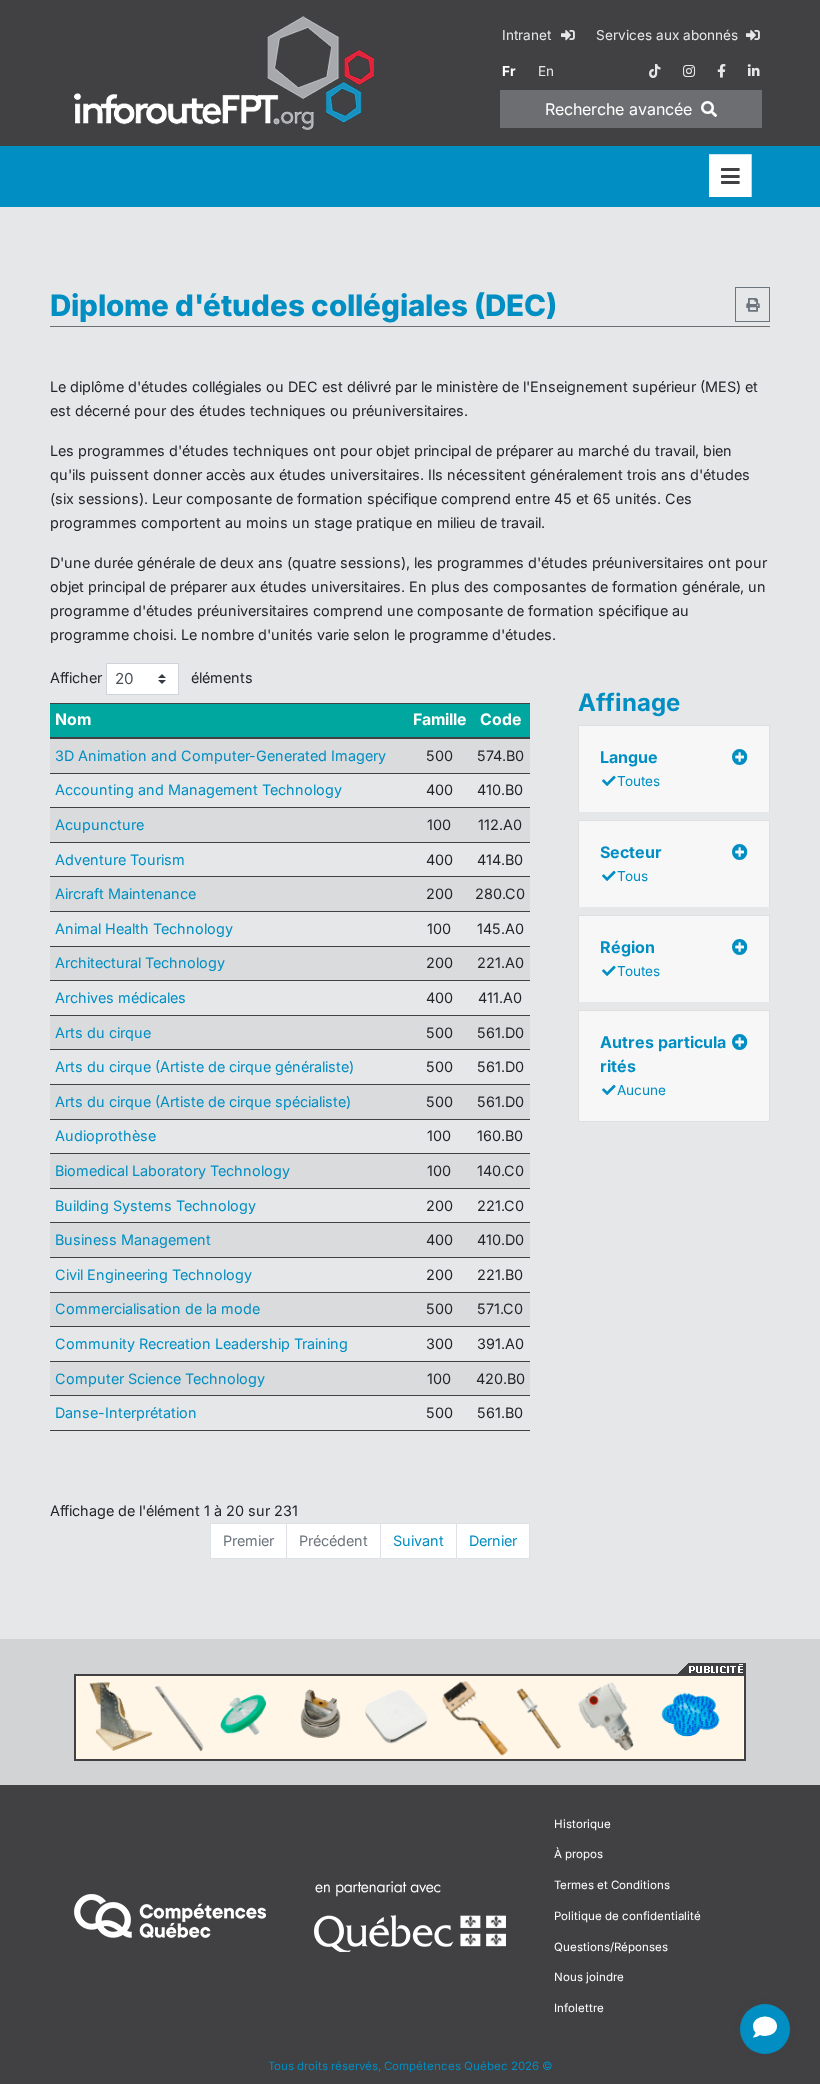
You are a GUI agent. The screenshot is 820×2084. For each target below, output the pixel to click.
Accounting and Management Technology (198, 789)
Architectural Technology (140, 962)
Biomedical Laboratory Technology (172, 1170)
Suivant (418, 1540)
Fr (509, 71)
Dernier (493, 1540)
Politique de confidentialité (627, 1916)
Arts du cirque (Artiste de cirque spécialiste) (203, 1101)
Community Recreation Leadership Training (201, 1343)
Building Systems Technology (155, 1205)
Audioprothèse (105, 1135)
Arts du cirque (103, 1032)
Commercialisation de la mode (157, 1308)
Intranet (528, 35)
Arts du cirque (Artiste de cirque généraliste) (204, 1066)
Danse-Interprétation (126, 1412)
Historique (582, 1824)
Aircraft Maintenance (125, 893)
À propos (578, 1854)
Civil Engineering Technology (153, 1274)
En (546, 71)
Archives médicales (120, 997)
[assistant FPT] (765, 2029)
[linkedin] (754, 71)
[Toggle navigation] (730, 176)
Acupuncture (99, 824)
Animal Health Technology (144, 928)
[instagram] (689, 71)
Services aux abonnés (669, 35)
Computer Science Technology (160, 1378)
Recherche (618, 109)
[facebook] (721, 71)
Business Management (133, 1239)
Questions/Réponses (611, 1947)
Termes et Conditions (612, 1885)
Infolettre (579, 2008)
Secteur (631, 863)
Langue (630, 768)
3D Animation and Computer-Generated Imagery (220, 755)
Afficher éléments (151, 677)
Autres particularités (663, 1065)
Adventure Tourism (120, 859)
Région (630, 958)
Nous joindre (589, 1977)
